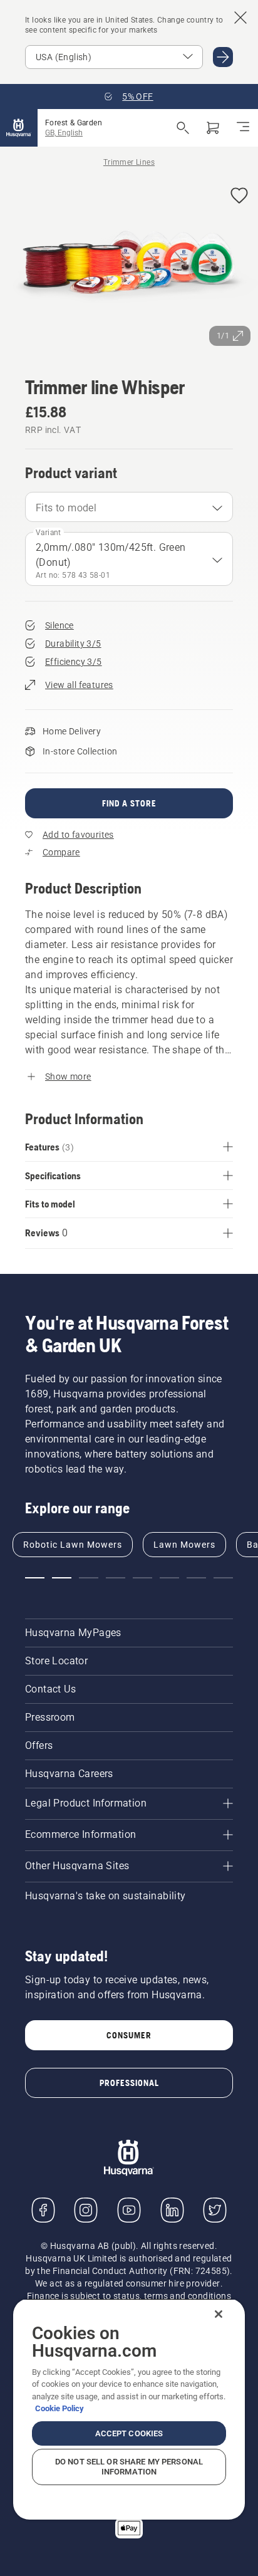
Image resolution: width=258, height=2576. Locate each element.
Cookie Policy (59, 2408)
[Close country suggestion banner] (240, 18)
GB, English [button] (64, 133)
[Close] (219, 2314)
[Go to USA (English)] (223, 57)
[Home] (19, 128)
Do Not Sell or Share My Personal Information (129, 2467)
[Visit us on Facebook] (43, 2210)
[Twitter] (215, 2210)
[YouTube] (129, 2210)
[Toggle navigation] (243, 128)
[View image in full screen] (129, 265)
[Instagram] (86, 2210)
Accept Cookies (129, 2433)
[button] (239, 196)
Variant (49, 533)
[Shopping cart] (213, 128)
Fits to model (66, 508)
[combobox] (129, 507)
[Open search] (183, 128)
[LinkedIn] (172, 2210)
